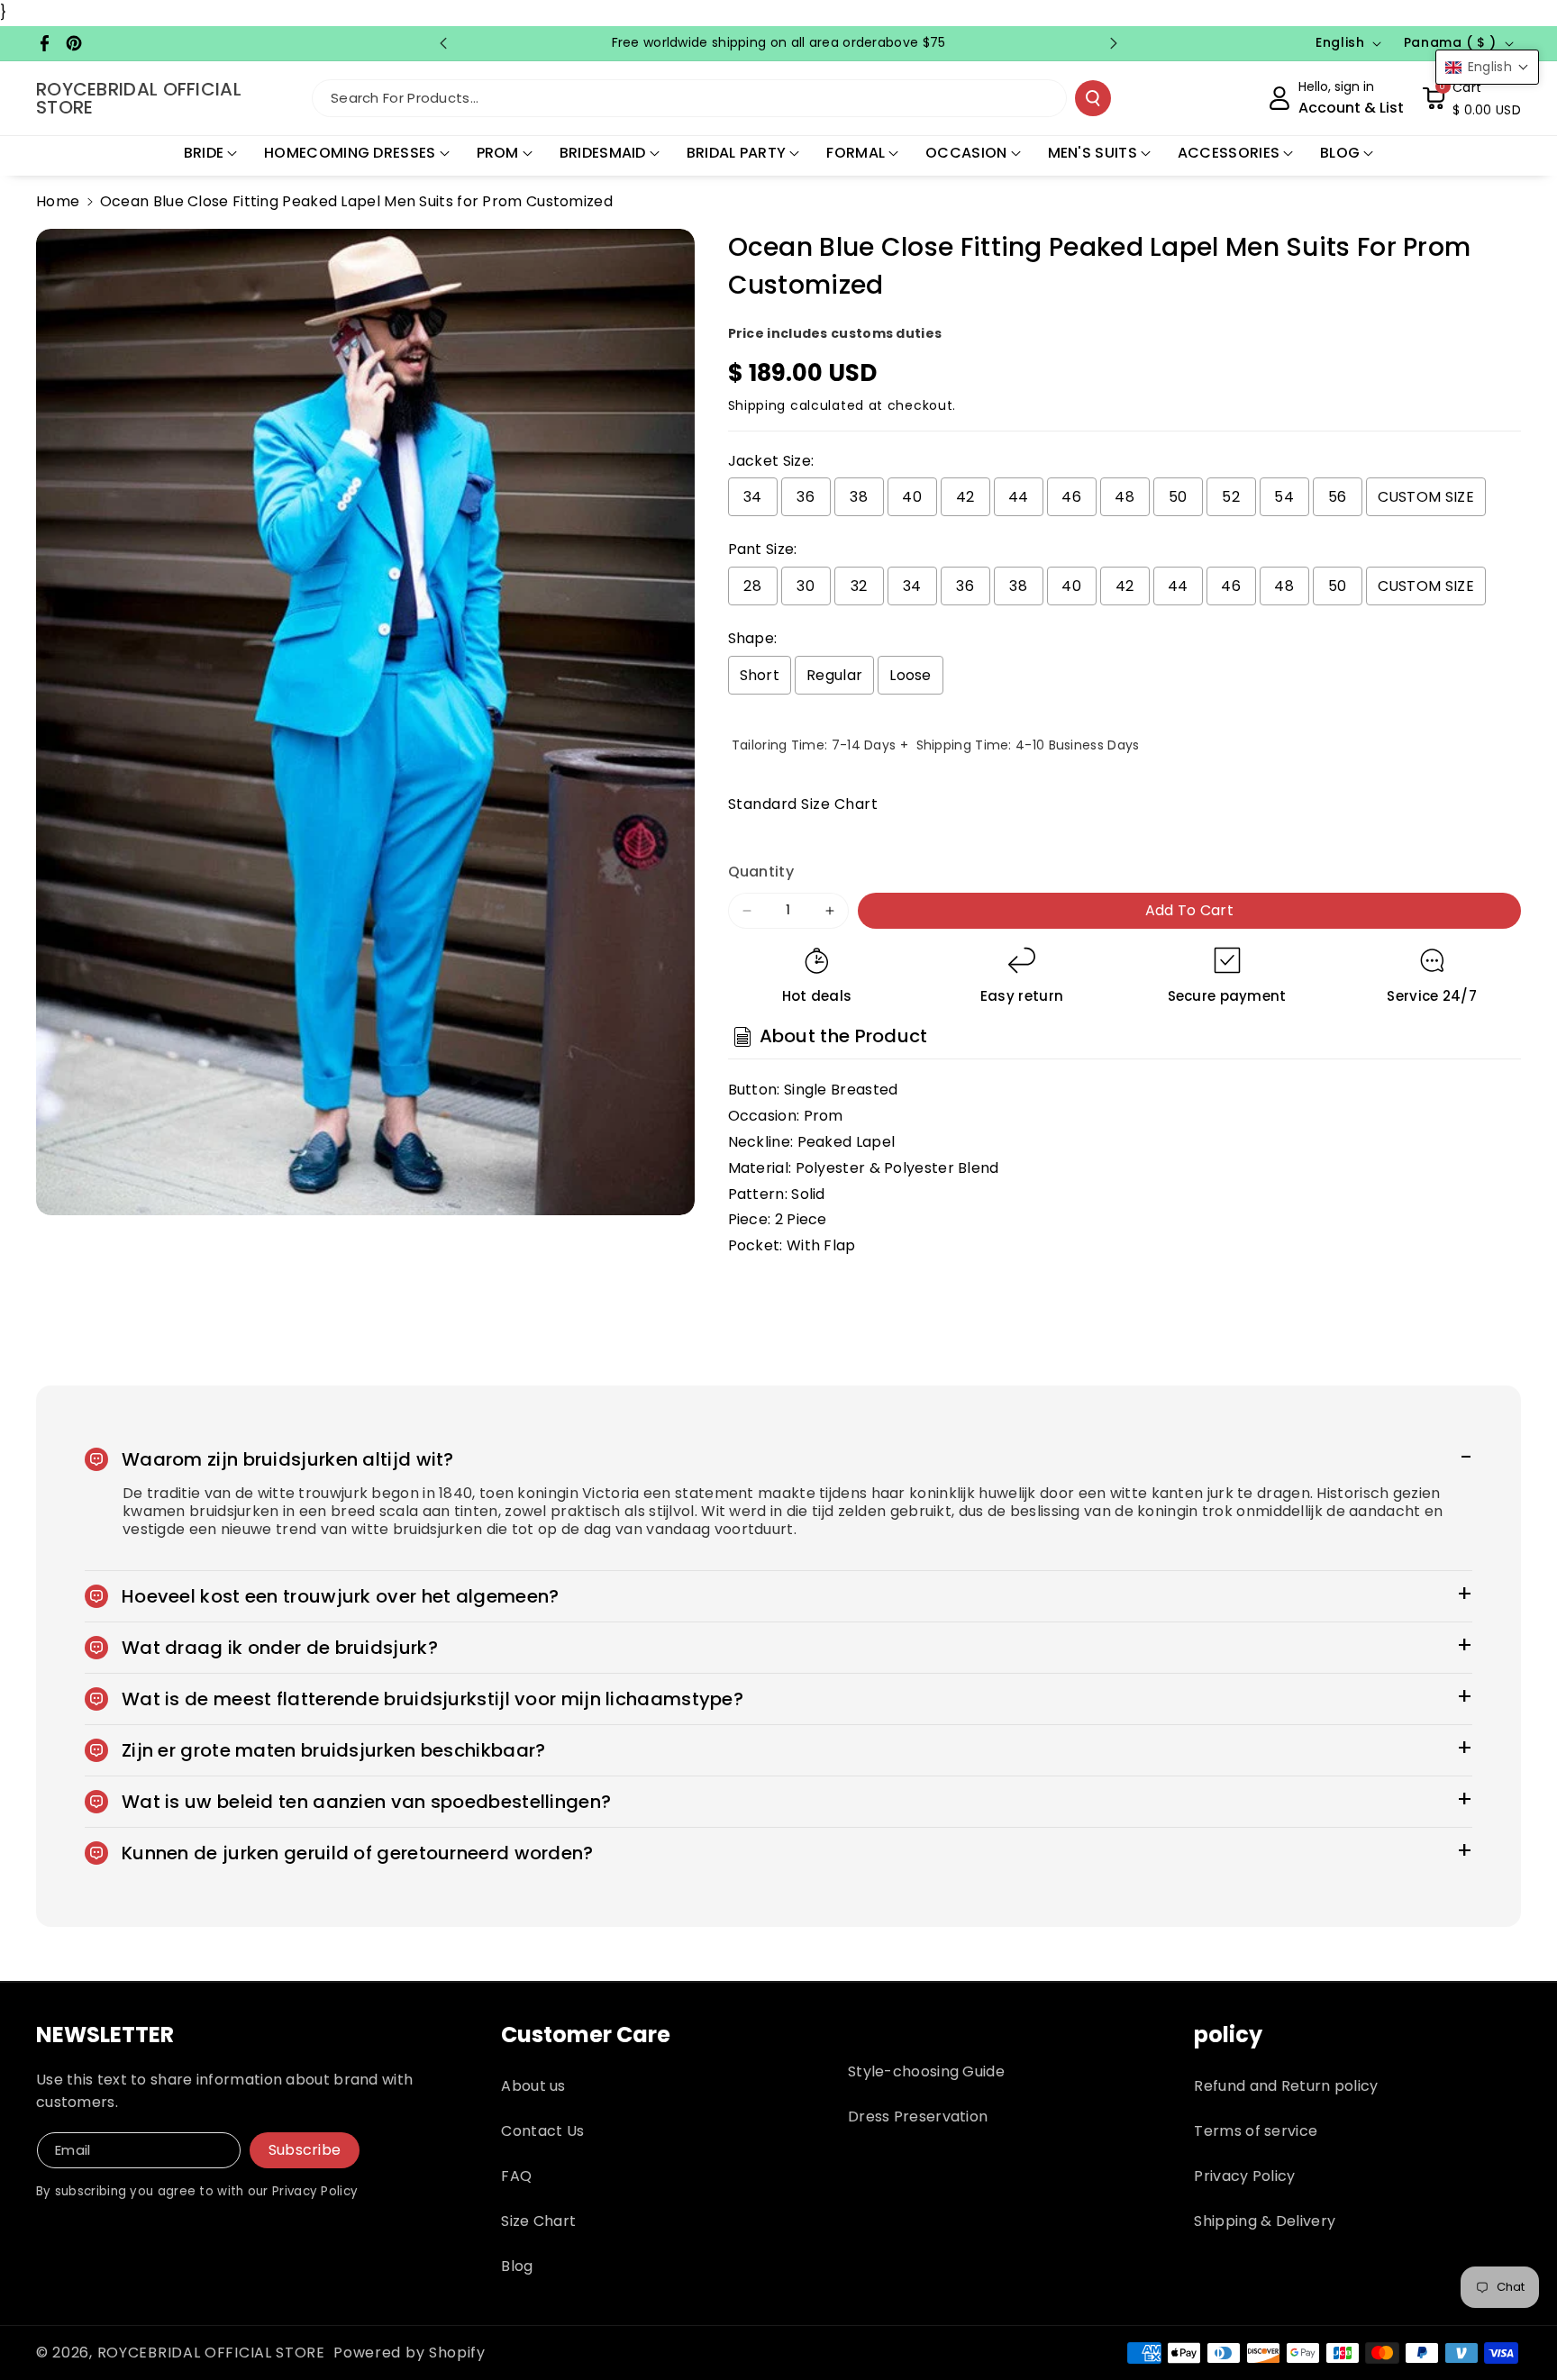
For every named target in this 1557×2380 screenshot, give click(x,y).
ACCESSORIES (1229, 153)
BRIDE (204, 153)
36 (806, 497)
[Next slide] (1114, 43)
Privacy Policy (1244, 2176)
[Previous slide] (443, 43)
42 (965, 497)
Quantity (761, 872)
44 (1019, 497)
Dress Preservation (918, 2117)
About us (533, 2086)
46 (1071, 497)
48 (1124, 497)
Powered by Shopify (410, 2353)
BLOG (1340, 153)
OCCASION (966, 153)
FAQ (516, 2176)
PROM (498, 153)
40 (912, 497)
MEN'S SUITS (1093, 153)
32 (859, 586)
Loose (911, 675)
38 (859, 497)
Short (760, 675)
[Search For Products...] (1093, 98)
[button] (1471, 98)
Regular (834, 675)
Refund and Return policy (1286, 2086)
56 (1338, 497)
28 (752, 586)
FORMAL (856, 153)
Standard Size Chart (803, 804)
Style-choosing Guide (926, 2071)
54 (1284, 497)
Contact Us (542, 2131)
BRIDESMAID (603, 153)
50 (1178, 497)
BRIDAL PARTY (737, 153)
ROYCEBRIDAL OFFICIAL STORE (211, 2353)
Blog (517, 2266)
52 (1231, 497)
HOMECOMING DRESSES (350, 153)
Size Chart (538, 2221)
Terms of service (1256, 2131)
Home (58, 201)
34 (753, 497)
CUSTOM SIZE (1426, 497)
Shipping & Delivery (1265, 2221)
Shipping (757, 405)
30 (806, 586)
